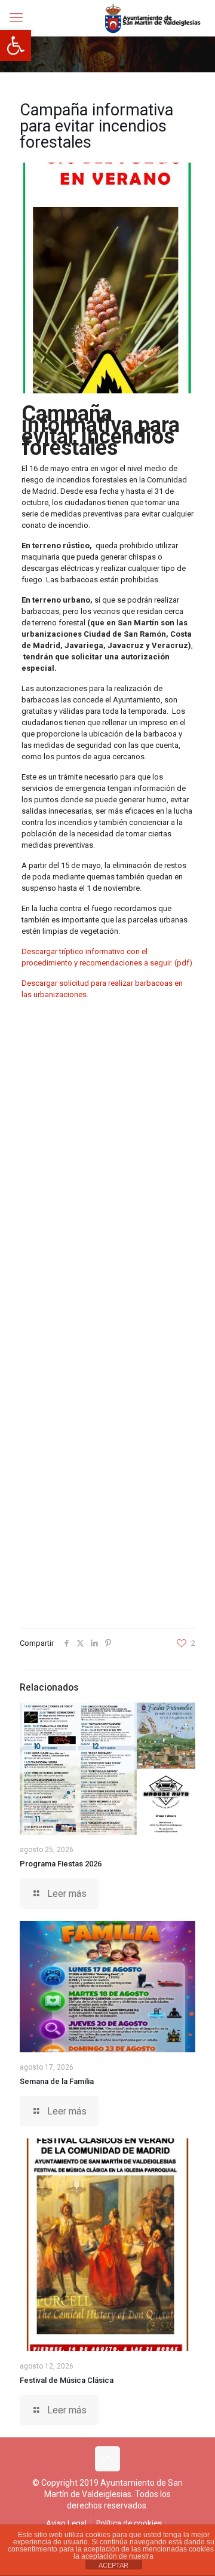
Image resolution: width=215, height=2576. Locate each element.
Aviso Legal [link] (66, 2523)
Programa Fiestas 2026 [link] (61, 1864)
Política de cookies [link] (129, 2523)
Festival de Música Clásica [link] (67, 2380)
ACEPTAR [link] (113, 2565)
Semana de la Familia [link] (57, 2081)
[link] (16, 45)
